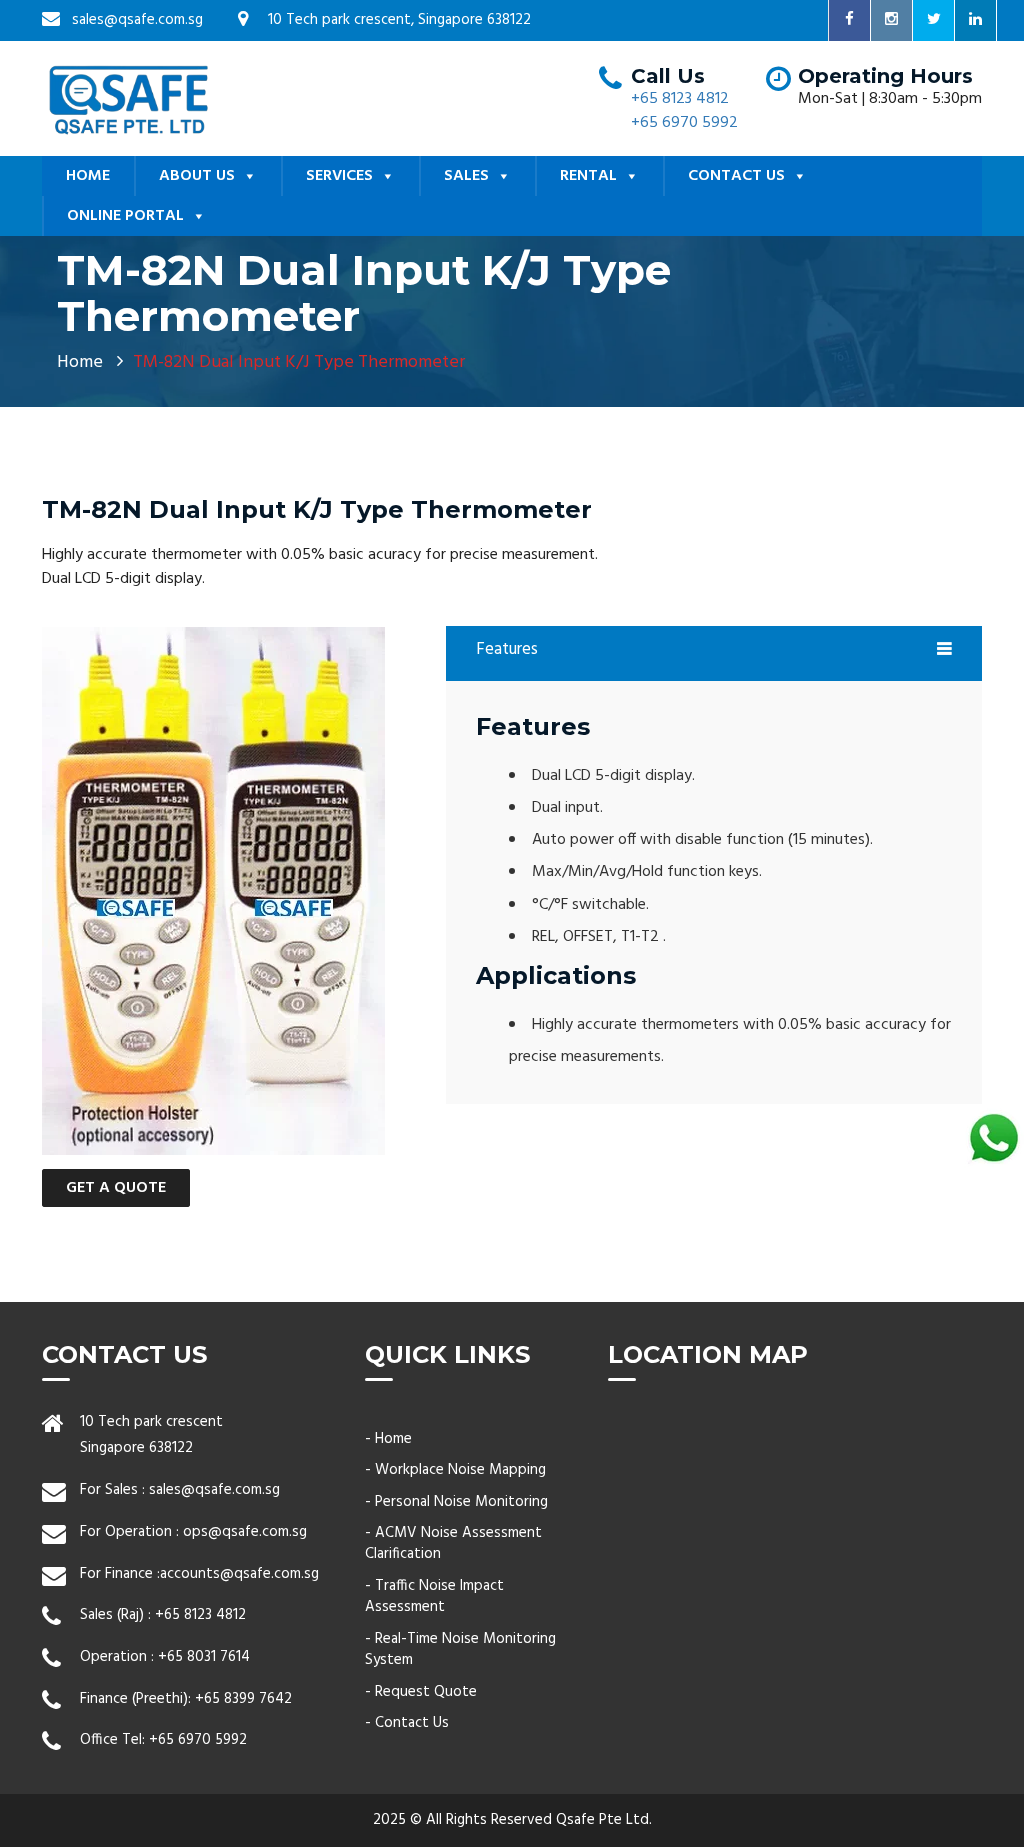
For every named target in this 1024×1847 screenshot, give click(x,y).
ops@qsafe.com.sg (245, 1532)
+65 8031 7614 (204, 1657)
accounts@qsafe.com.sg (239, 1574)
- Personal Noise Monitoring (456, 1502)
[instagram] (892, 20)
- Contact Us (407, 1723)
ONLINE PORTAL (125, 216)
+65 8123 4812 (680, 99)
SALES (466, 176)
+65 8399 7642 (243, 1699)
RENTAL (588, 176)
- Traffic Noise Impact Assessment (434, 1596)
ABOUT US (197, 176)
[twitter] (934, 20)
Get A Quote (116, 1188)
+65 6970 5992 (684, 123)
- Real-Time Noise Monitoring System (460, 1649)
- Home (388, 1439)
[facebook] (850, 20)
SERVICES (339, 176)
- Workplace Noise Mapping (455, 1470)
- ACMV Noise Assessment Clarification (453, 1543)
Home (80, 362)
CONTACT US (736, 176)
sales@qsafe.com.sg (214, 1490)
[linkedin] (976, 20)
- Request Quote (421, 1692)
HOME (88, 176)
